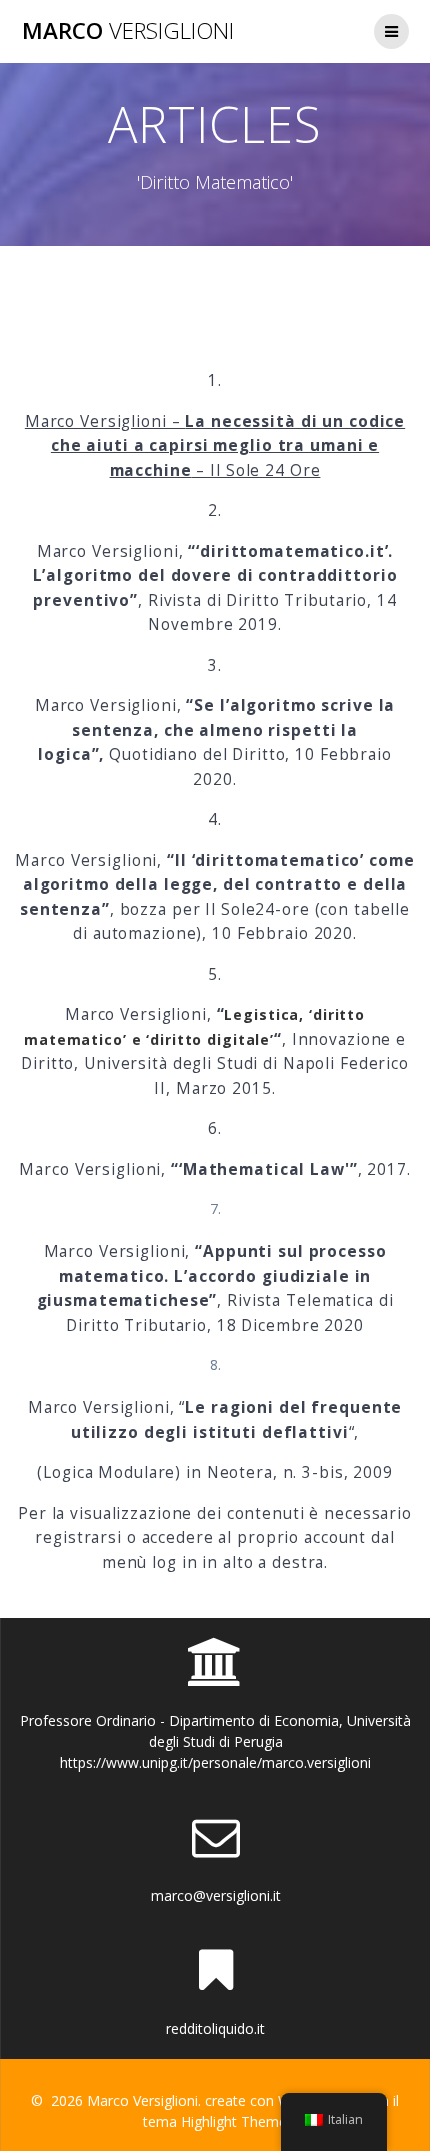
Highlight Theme (234, 2121)
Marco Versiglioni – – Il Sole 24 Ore (215, 446)
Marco (128, 31)
